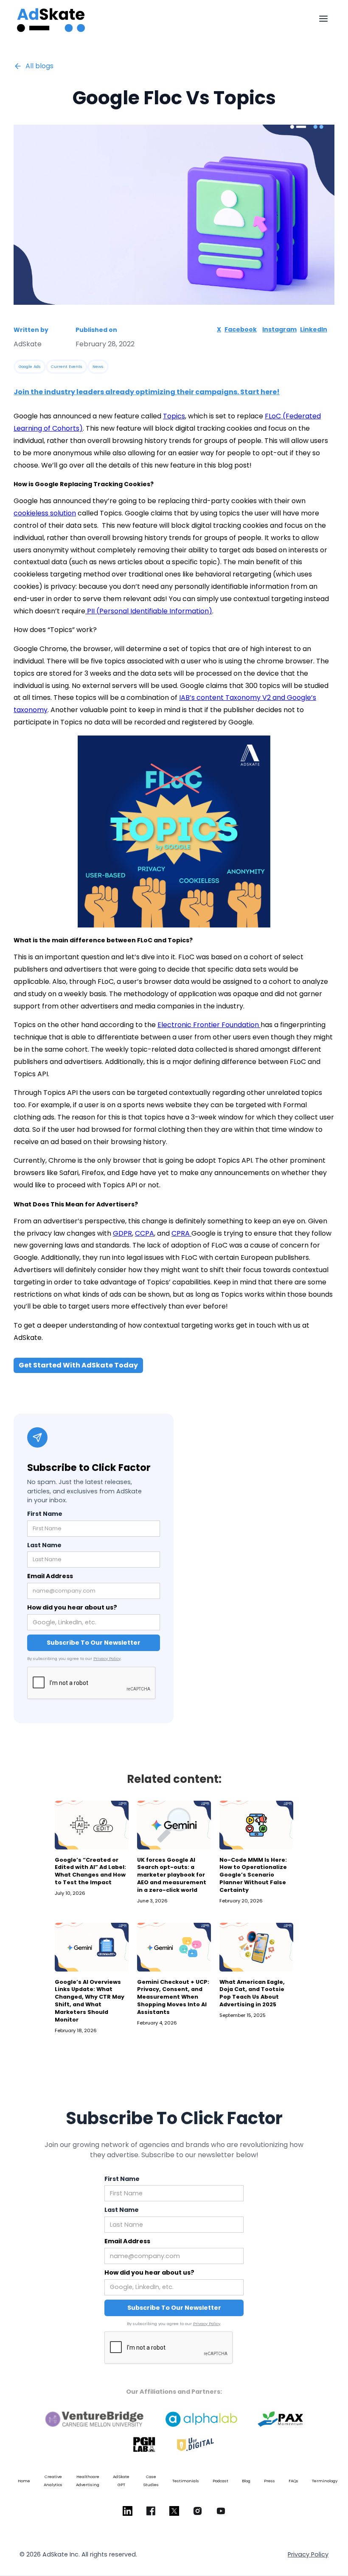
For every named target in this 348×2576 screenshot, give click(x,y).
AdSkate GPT (121, 2481)
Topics (174, 416)
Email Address (50, 1576)
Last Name (44, 1545)
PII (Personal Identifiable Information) (149, 611)
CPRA (181, 1233)
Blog (246, 2481)
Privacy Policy (107, 1658)
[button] (323, 19)
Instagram (279, 329)
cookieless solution (45, 513)
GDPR (122, 1233)
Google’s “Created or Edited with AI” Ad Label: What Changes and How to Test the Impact (90, 1871)
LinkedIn (314, 329)
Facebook (241, 329)
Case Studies (151, 2481)
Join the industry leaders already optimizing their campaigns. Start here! (147, 392)
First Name (45, 1514)
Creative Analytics (53, 2481)
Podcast (220, 2481)
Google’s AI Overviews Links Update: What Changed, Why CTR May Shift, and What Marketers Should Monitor (90, 2001)
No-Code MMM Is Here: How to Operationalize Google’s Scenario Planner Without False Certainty (253, 1875)
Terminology (325, 2481)
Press (269, 2481)
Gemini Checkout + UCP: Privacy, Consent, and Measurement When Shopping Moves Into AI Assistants (173, 1997)
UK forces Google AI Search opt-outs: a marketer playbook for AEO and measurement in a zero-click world (172, 1875)
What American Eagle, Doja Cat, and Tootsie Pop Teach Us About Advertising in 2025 (252, 1993)
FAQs (293, 2481)
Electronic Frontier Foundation (209, 1025)
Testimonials (186, 2481)
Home (24, 2481)
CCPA (145, 1233)
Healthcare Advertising (88, 2481)
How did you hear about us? (72, 1607)
